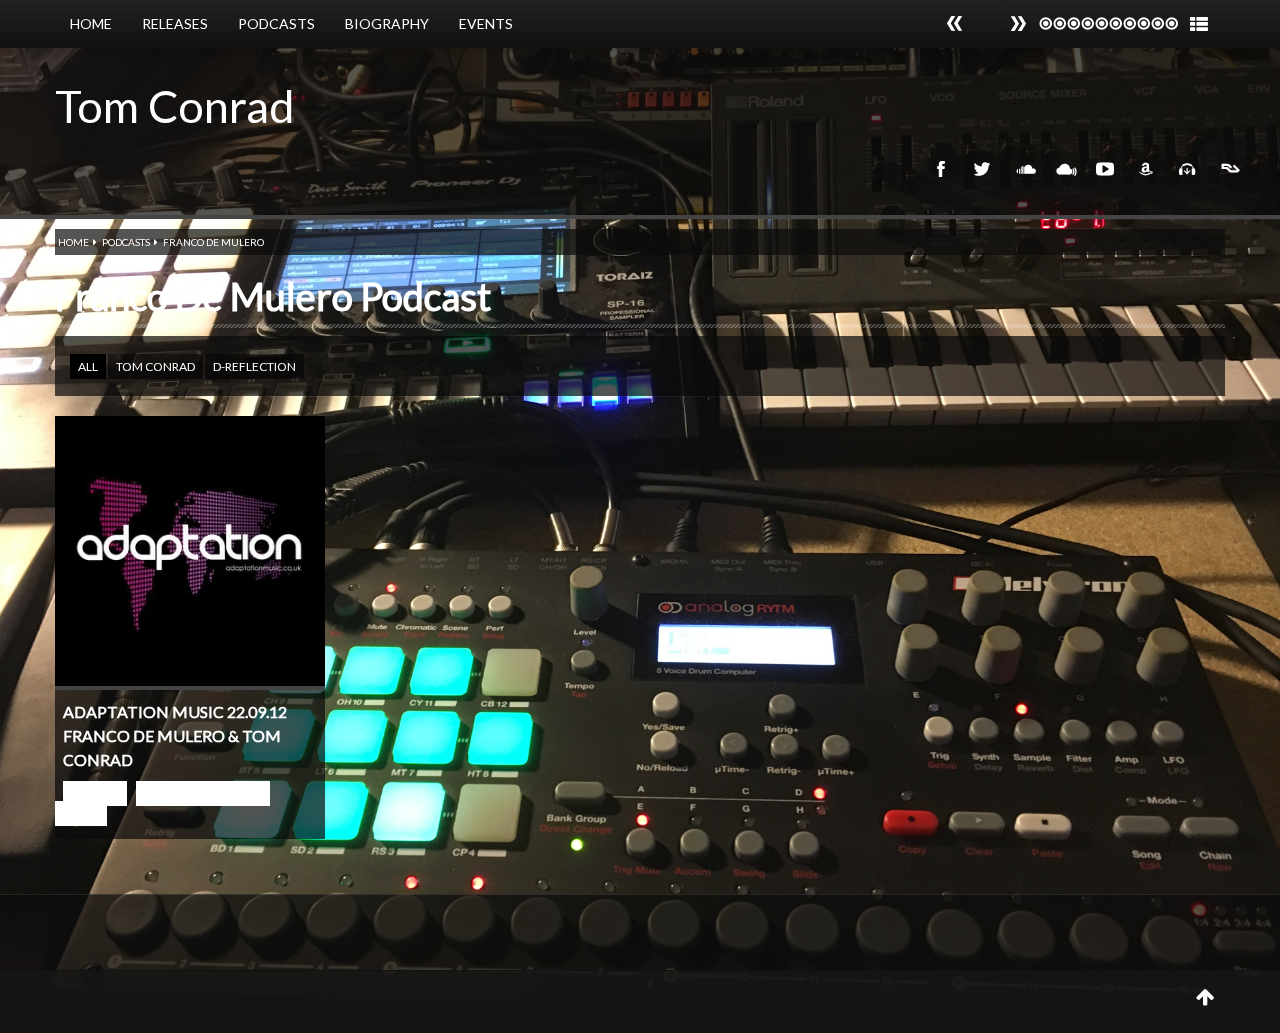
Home (91, 23)
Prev (1018, 23)
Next (955, 23)
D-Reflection (254, 366)
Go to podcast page (162, 803)
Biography (387, 23)
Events (486, 23)
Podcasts (276, 23)
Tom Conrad (175, 106)
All (88, 366)
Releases (175, 23)
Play (95, 793)
